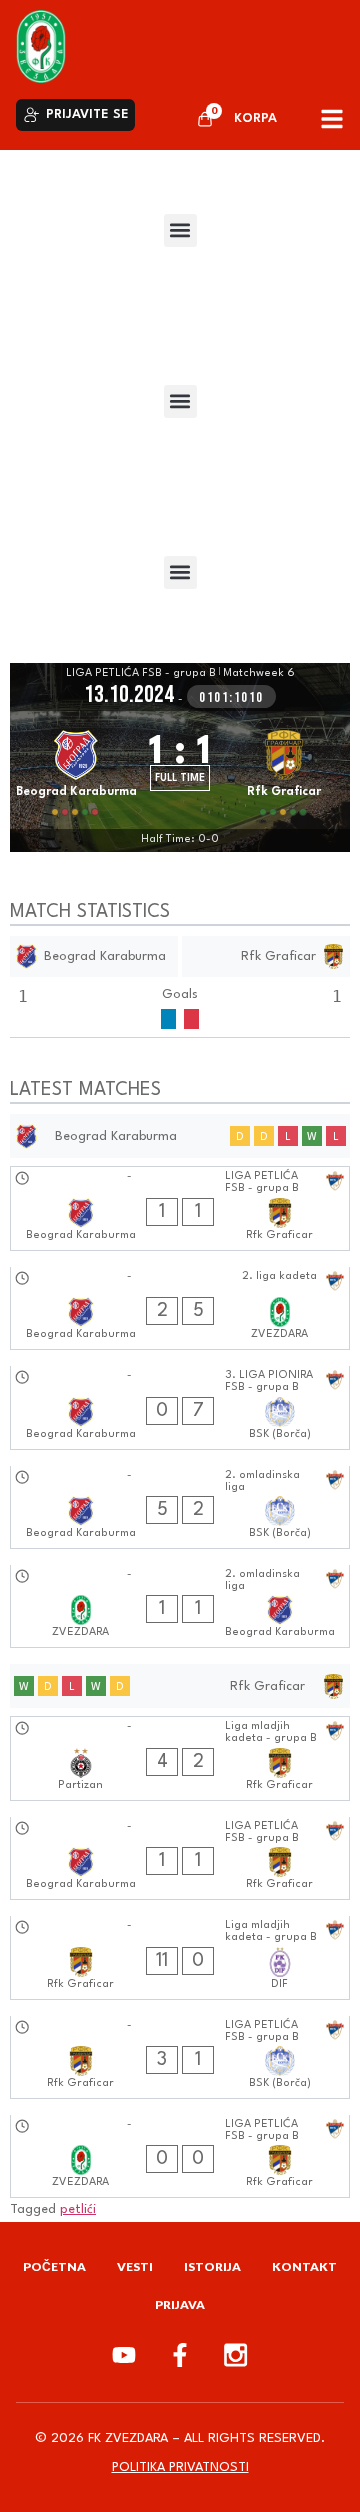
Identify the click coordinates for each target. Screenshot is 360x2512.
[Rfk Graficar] (284, 770)
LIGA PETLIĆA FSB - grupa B (141, 673)
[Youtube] (124, 2355)
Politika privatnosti (180, 2467)
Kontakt (304, 2266)
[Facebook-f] (180, 2355)
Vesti (135, 2266)
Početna (54, 2266)
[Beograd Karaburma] (76, 770)
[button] (180, 230)
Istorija (212, 2266)
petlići (78, 2209)
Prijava (180, 2304)
